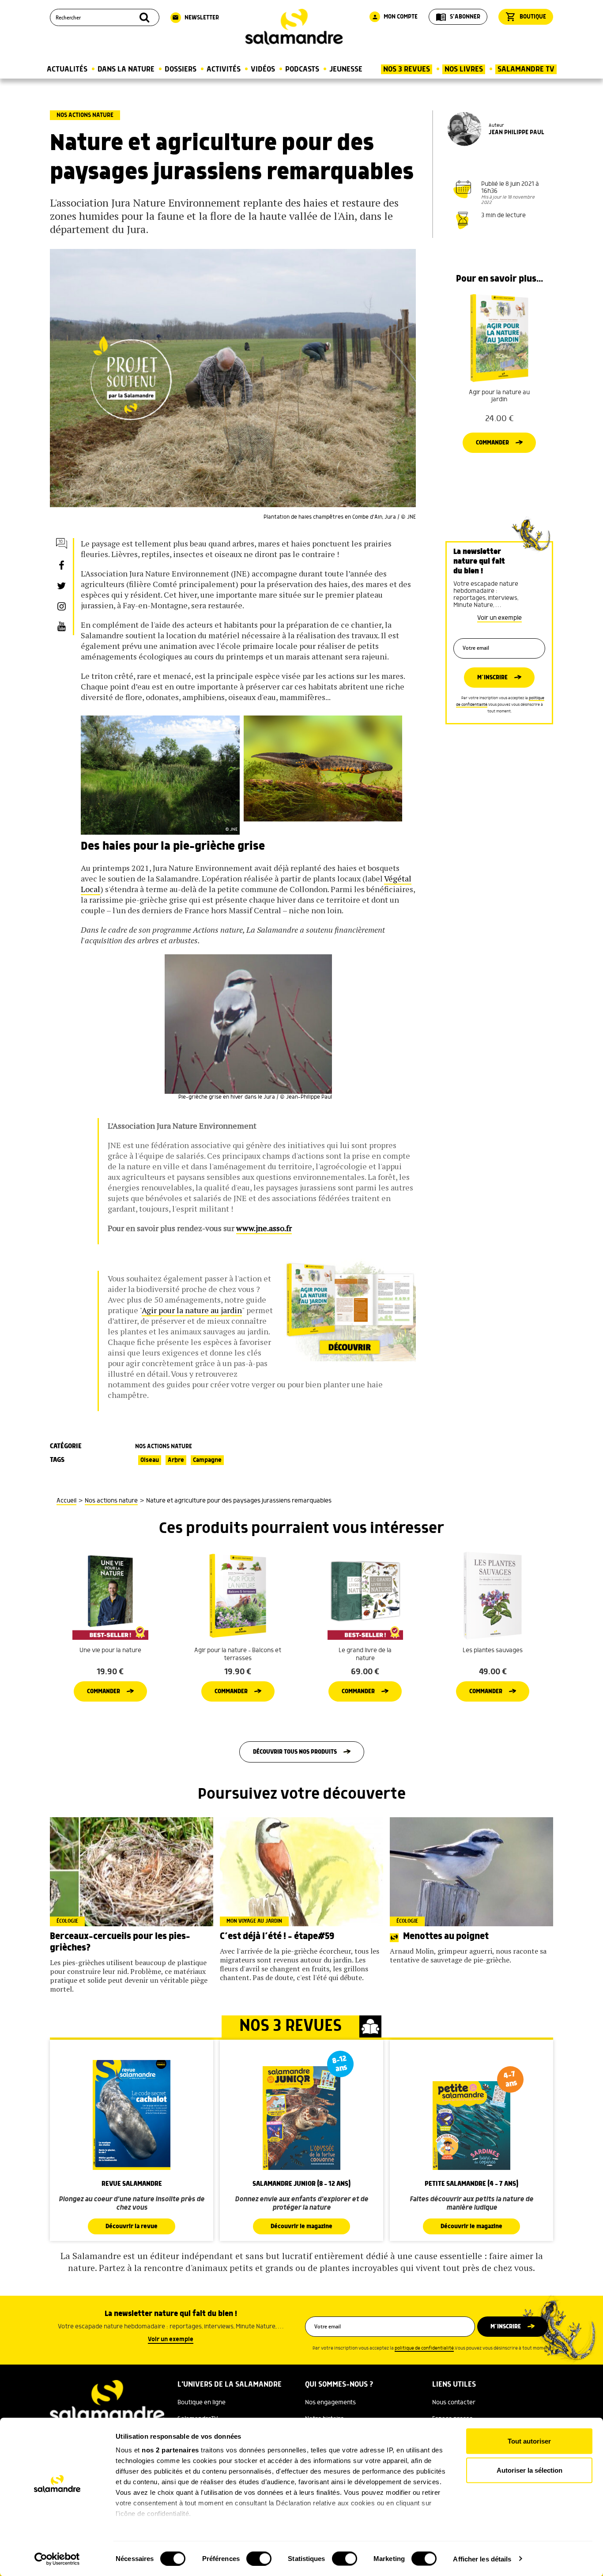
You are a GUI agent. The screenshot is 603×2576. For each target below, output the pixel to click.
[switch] (259, 2558)
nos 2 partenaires (170, 2450)
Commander (492, 443)
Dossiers (181, 69)
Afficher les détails (482, 2559)
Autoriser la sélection (530, 2470)
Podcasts (302, 69)
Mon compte (395, 17)
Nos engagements (330, 2403)
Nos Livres (464, 69)
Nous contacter (454, 2403)
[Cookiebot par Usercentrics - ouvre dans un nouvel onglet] (57, 2559)
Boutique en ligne (202, 2403)
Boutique (526, 17)
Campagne (207, 1460)
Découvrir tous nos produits (295, 1752)
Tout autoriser (529, 2441)
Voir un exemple (499, 618)
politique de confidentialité (424, 2348)
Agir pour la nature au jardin (192, 1310)
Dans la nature (126, 69)
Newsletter (196, 18)
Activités (224, 69)
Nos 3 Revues (407, 69)
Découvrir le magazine (301, 2226)
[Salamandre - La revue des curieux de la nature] (294, 27)
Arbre (176, 1460)
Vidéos (263, 69)
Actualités (67, 69)
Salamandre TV (526, 69)
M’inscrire (492, 678)
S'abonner (458, 17)
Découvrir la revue (132, 2226)
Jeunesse (346, 69)
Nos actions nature (85, 115)
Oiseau (150, 1460)
